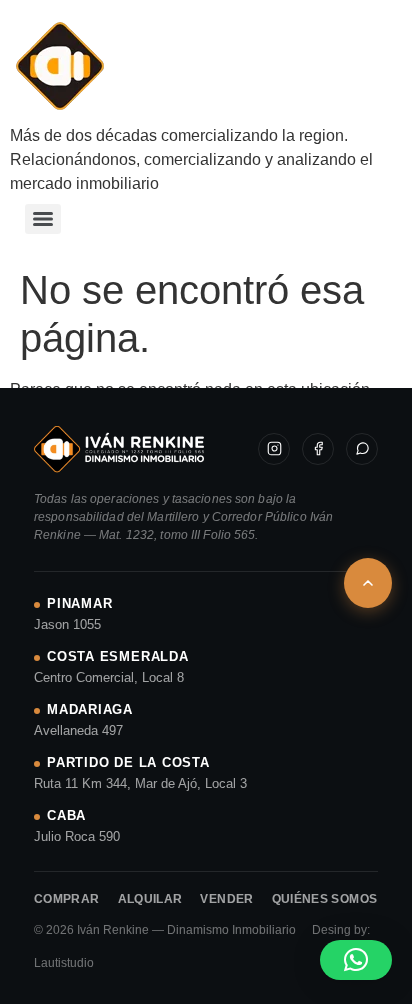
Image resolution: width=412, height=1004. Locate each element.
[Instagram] (274, 449)
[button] (356, 960)
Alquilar (150, 899)
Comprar (67, 899)
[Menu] (43, 219)
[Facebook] (318, 449)
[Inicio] (119, 448)
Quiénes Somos (325, 899)
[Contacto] (362, 449)
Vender (226, 899)
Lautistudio (64, 963)
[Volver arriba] (368, 583)
